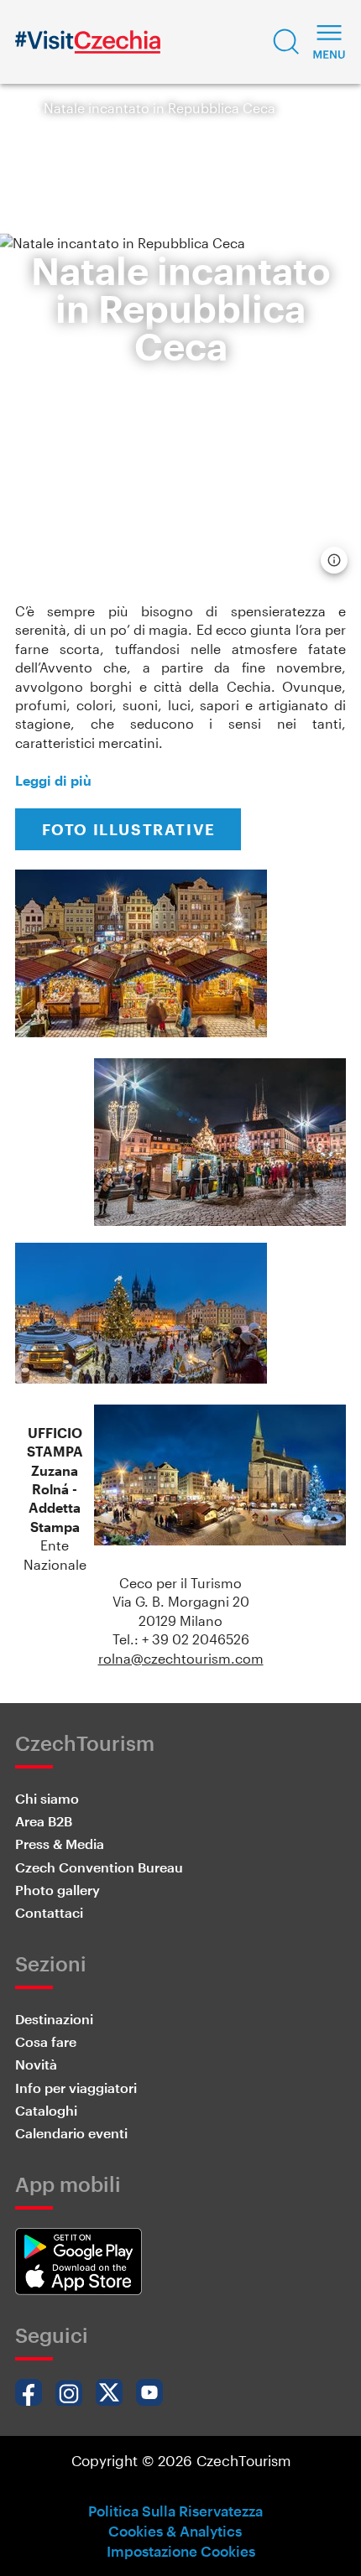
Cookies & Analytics (175, 2531)
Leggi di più (53, 780)
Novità (36, 2064)
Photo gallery (58, 1890)
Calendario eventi (71, 2133)
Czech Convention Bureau (99, 1867)
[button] (286, 42)
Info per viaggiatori (76, 2088)
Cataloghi (46, 2110)
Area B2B (44, 1821)
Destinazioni (54, 2019)
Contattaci (49, 1912)
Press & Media (60, 1844)
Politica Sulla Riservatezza (175, 2511)
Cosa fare (46, 2041)
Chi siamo (47, 1798)
